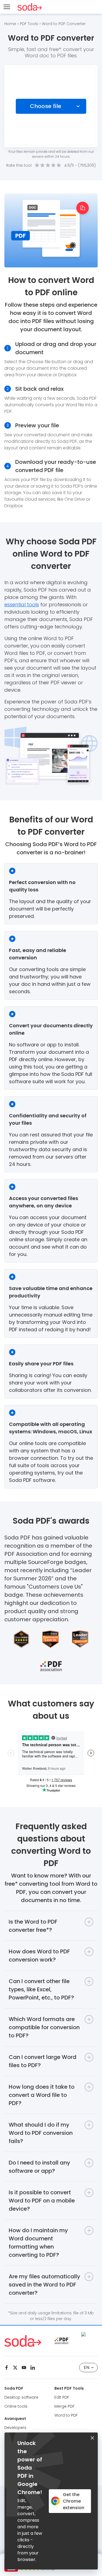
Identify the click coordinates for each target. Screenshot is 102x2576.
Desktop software (21, 2397)
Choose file (46, 106)
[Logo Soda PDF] (30, 7)
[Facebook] (7, 2368)
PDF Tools (29, 24)
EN (86, 2367)
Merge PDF (64, 2406)
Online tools (16, 2406)
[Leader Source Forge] (89, 2334)
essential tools (22, 605)
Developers (15, 2428)
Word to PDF (66, 2415)
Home (10, 24)
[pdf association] (61, 2341)
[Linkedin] (33, 2368)
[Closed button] (92, 2438)
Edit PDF (62, 2397)
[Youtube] (24, 2368)
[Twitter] (15, 2368)
